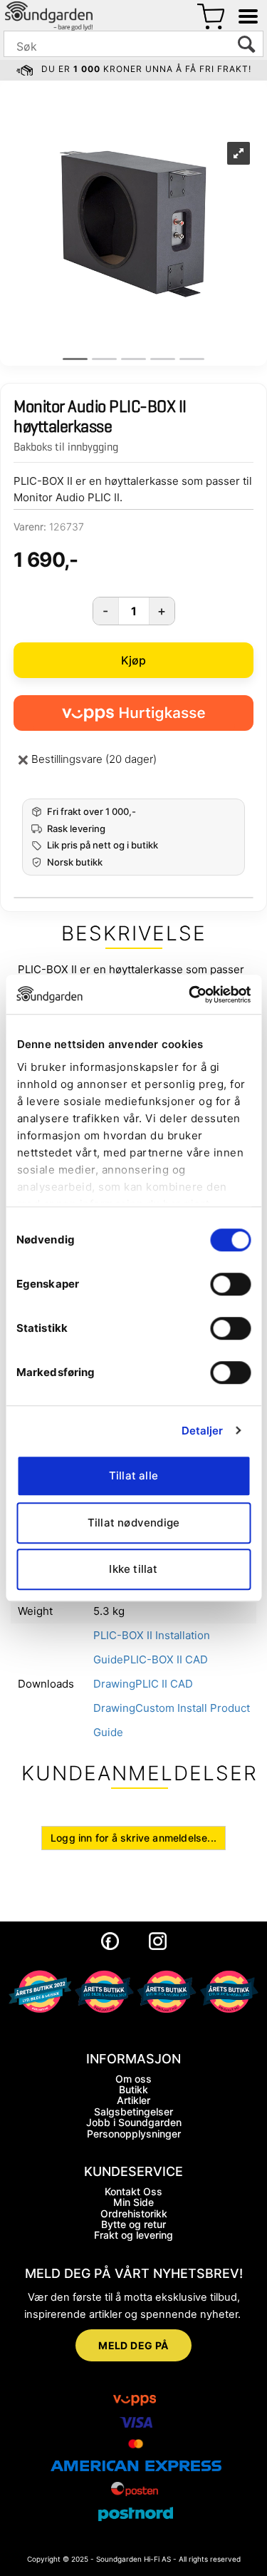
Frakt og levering (133, 2235)
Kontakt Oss (133, 2191)
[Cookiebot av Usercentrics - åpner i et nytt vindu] (190, 995)
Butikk (133, 2089)
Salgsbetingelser (133, 2111)
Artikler (133, 2100)
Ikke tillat (133, 1569)
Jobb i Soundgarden (134, 2122)
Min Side (133, 2202)
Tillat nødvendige (133, 1523)
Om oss (133, 2079)
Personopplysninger (134, 2134)
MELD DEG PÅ (133, 2345)
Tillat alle (133, 1476)
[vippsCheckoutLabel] (133, 713)
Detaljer (203, 1431)
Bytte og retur (133, 2224)
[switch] (230, 1284)
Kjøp (134, 660)
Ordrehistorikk (134, 2213)
